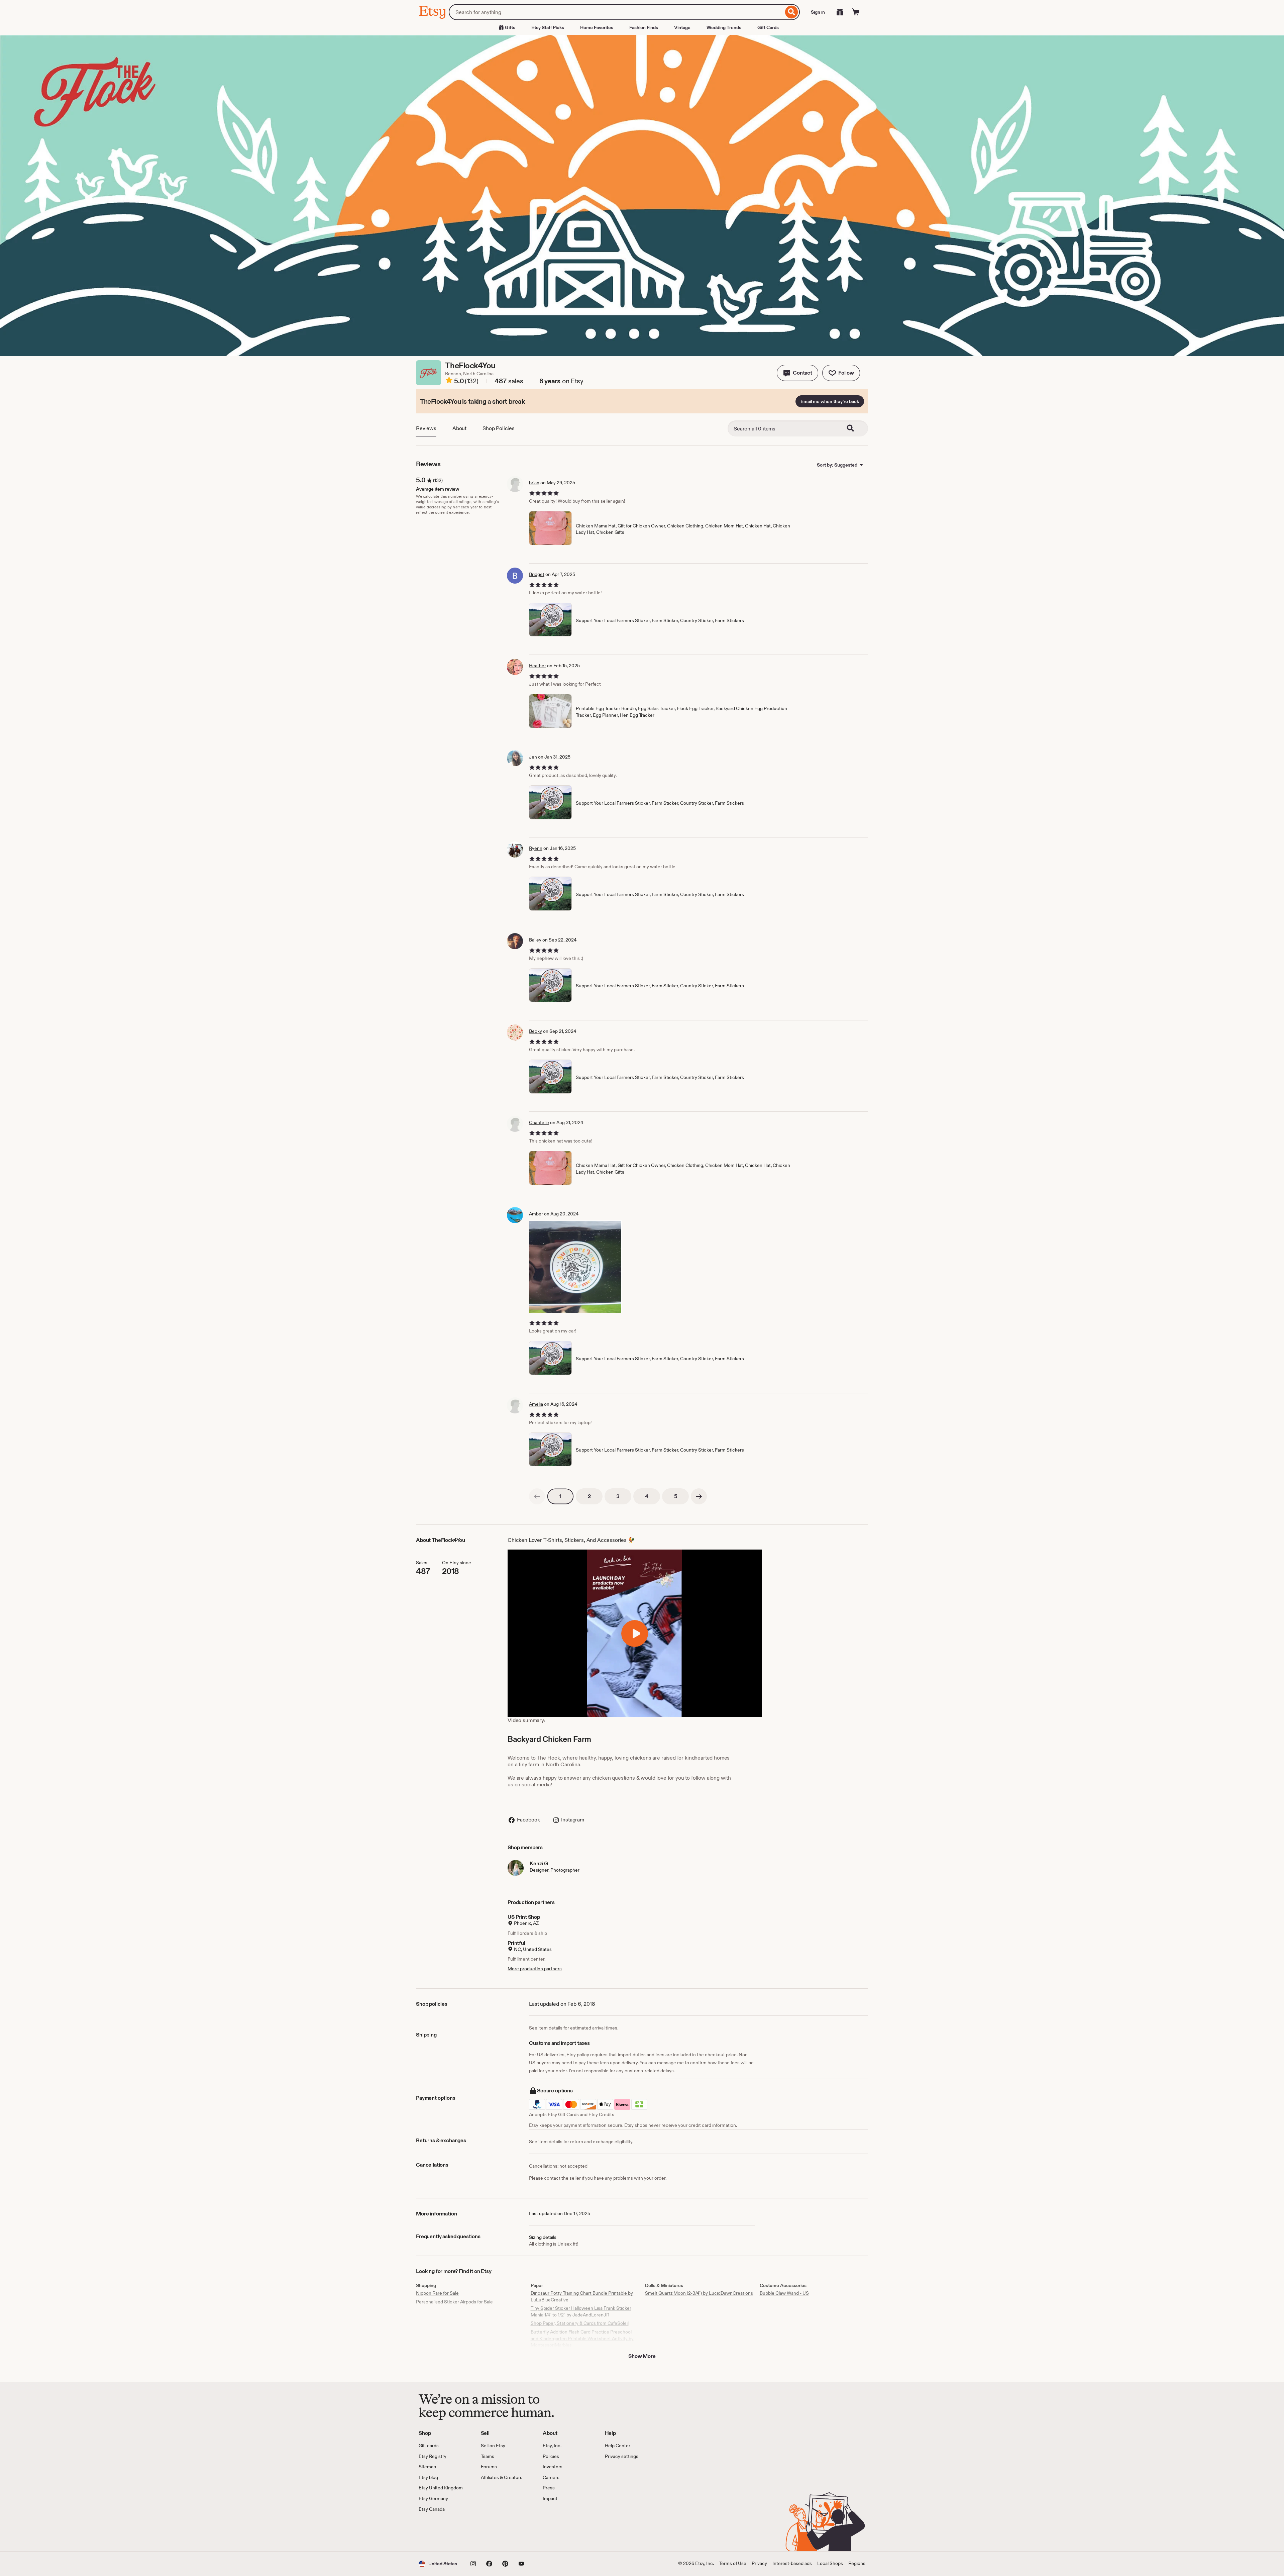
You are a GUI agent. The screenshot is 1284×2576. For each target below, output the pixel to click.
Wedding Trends (724, 27)
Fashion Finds (644, 27)
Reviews (426, 428)
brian (534, 483)
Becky (536, 1031)
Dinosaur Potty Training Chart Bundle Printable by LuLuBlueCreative (582, 2296)
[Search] (792, 12)
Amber (536, 1214)
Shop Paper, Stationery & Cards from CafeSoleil (580, 2323)
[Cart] (856, 12)
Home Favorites (597, 27)
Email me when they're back (830, 401)
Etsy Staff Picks (548, 27)
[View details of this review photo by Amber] (575, 1267)
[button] (797, 373)
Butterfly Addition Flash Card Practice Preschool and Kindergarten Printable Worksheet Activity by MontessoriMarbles (582, 2338)
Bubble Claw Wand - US (784, 2293)
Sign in (818, 12)
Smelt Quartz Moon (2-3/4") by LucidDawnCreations (699, 2293)
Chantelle (539, 1122)
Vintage (682, 27)
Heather (538, 666)
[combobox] (616, 12)
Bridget (537, 574)
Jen (533, 757)
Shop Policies (499, 428)
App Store (441, 2532)
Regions (857, 2563)
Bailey (535, 940)
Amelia (536, 1404)
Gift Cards (768, 27)
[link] (537, 1496)
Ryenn (536, 848)
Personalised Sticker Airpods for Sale (454, 2302)
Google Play (492, 2532)
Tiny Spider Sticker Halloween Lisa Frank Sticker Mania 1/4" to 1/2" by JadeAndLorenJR (581, 2311)
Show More (642, 2356)
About (459, 428)
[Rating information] (449, 381)
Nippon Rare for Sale (437, 2293)
